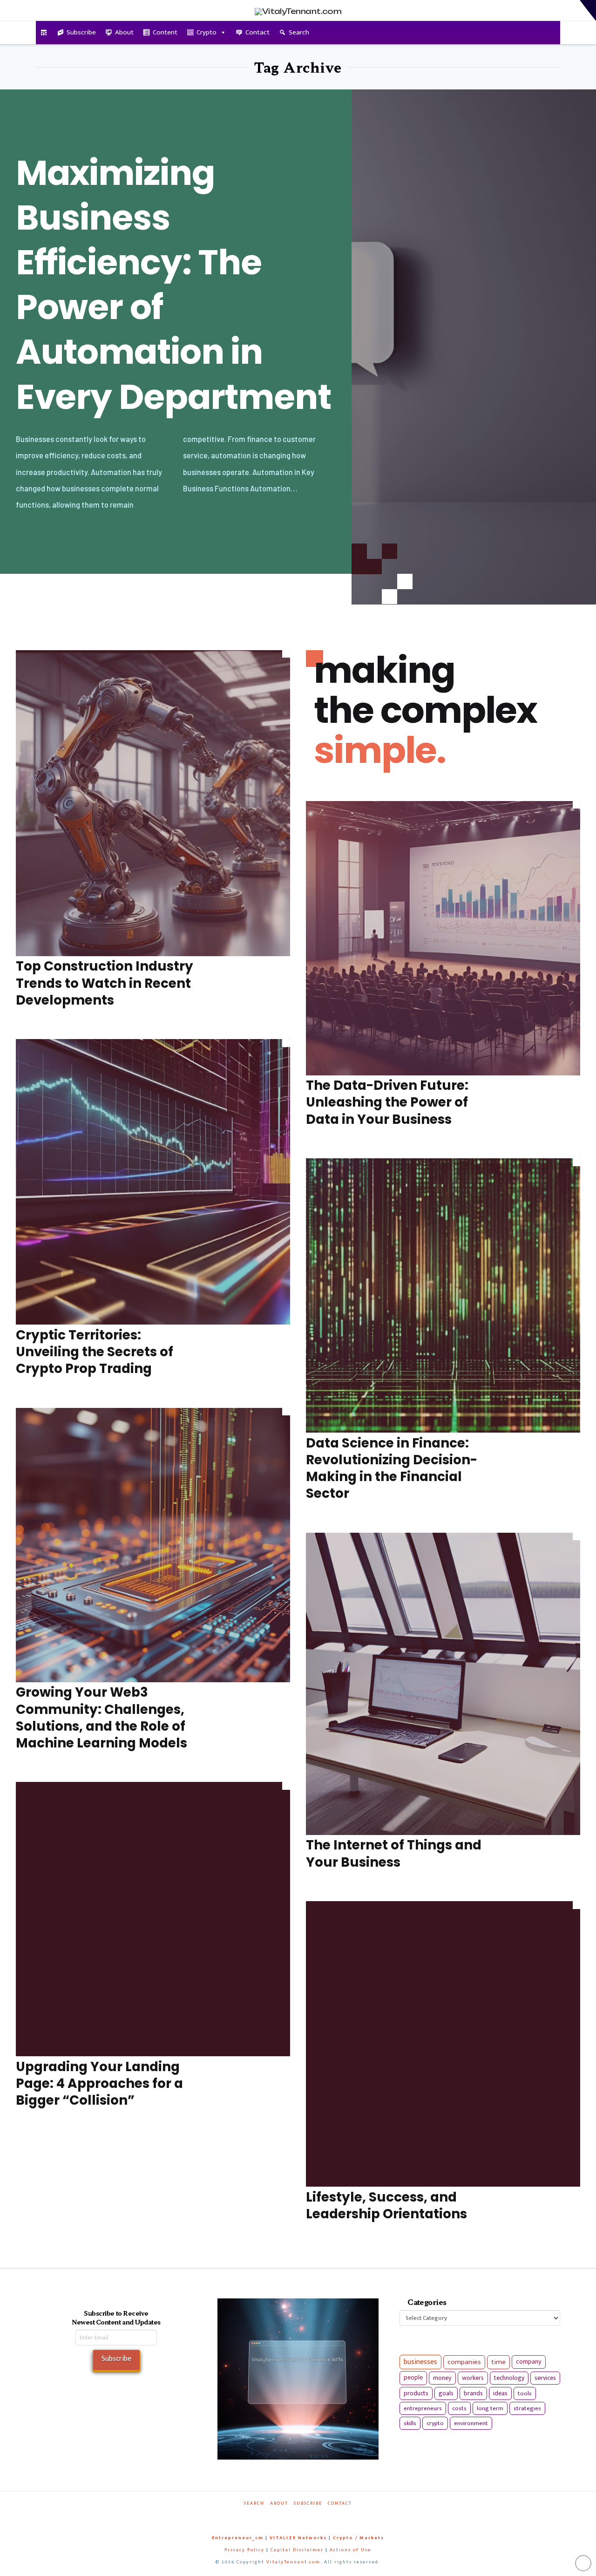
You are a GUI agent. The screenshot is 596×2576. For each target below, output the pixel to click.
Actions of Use (350, 2550)
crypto (435, 2423)
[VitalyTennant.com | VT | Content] (330, 2516)
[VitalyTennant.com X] (289, 2516)
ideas (500, 2393)
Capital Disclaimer (297, 2550)
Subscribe (81, 32)
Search (299, 32)
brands (473, 2393)
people (413, 2378)
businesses (420, 2362)
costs (459, 2408)
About (124, 32)
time (498, 2362)
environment (471, 2423)
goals (446, 2393)
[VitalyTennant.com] (44, 33)
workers (473, 2378)
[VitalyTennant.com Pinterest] (310, 2516)
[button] (588, 10)
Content (165, 32)
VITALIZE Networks (298, 2538)
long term (490, 2408)
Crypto (207, 32)
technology (509, 2378)
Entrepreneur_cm (238, 2538)
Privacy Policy (244, 2550)
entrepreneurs (423, 2408)
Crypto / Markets (359, 2538)
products (416, 2393)
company (529, 2362)
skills (410, 2423)
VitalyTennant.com (293, 2562)
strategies (527, 2408)
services (545, 2378)
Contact (257, 32)
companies (464, 2362)
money (442, 2378)
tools (525, 2393)
